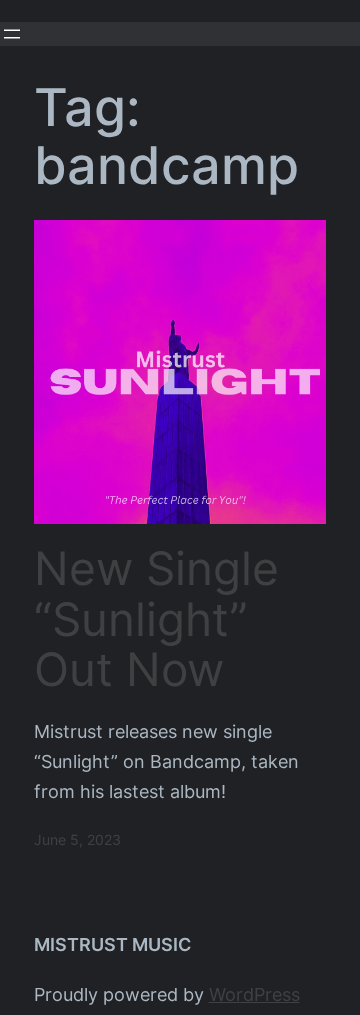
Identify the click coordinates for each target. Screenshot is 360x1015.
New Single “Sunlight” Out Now (156, 619)
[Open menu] (12, 34)
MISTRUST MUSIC (112, 944)
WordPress (254, 994)
